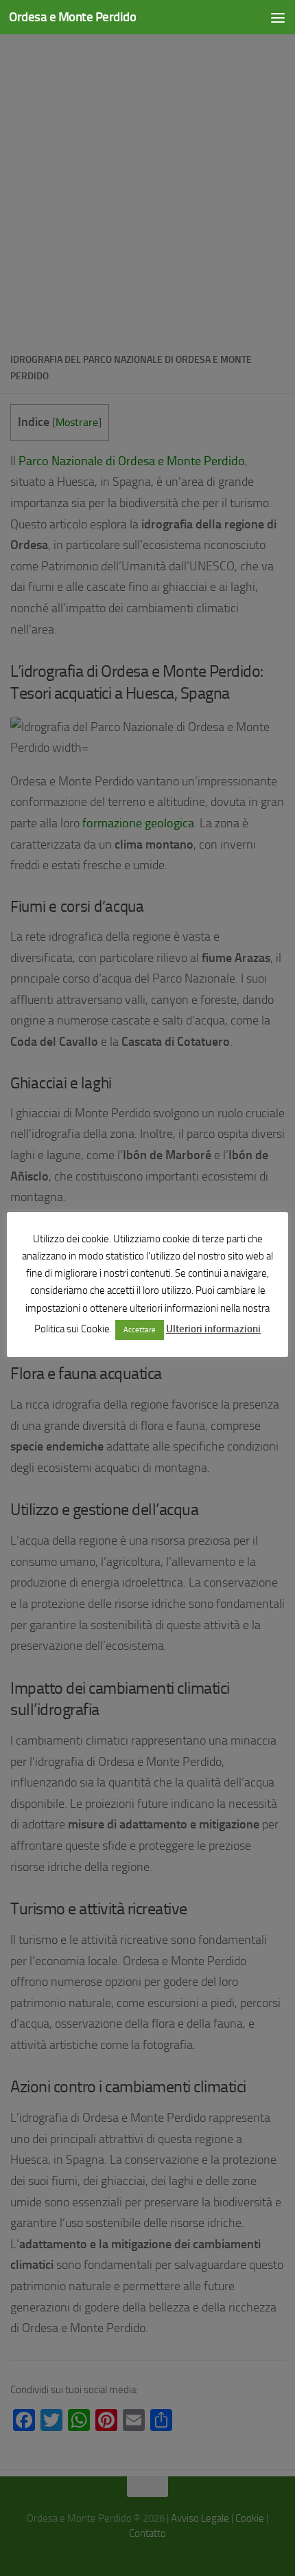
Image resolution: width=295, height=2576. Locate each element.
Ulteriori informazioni (213, 1329)
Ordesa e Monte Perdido (72, 17)
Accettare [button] (140, 1330)
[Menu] (278, 17)
